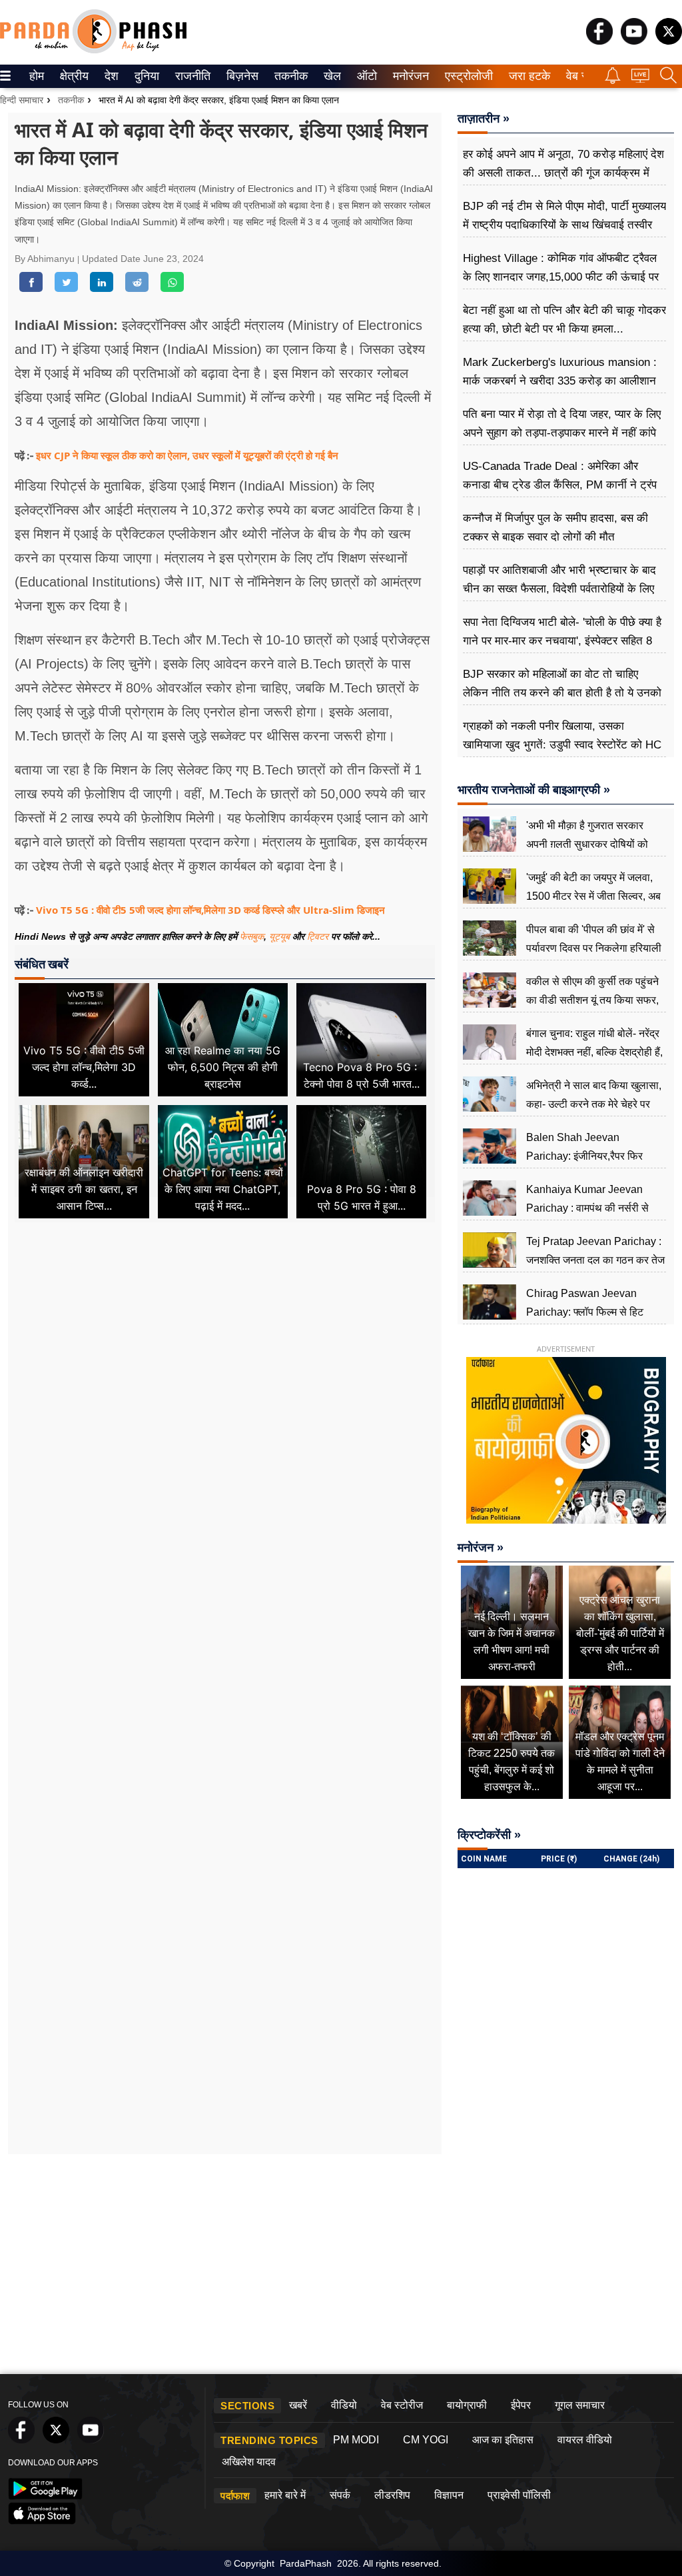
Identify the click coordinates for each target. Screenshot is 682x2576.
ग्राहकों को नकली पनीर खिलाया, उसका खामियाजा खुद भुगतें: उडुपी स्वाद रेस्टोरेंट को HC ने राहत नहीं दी (562, 745)
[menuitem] (37, 76)
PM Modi (356, 2440)
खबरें (298, 2405)
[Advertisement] (225, 1355)
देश (111, 76)
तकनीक (289, 76)
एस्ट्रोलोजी (466, 76)
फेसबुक (252, 936)
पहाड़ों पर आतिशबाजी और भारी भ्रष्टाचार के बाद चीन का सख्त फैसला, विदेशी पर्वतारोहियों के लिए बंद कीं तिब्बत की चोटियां (559, 589)
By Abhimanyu (46, 259)
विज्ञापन (449, 2495)
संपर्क (340, 2495)
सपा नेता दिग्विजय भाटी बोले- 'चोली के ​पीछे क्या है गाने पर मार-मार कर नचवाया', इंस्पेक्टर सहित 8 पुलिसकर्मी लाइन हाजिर (562, 641)
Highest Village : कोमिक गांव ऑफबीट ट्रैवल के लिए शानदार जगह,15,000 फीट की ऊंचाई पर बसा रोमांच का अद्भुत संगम (561, 277)
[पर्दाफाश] (93, 50)
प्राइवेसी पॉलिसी (519, 2495)
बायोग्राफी (467, 2405)
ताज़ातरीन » (484, 119)
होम (36, 76)
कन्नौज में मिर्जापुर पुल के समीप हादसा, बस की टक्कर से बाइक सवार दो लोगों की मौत (555, 528)
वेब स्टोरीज (402, 2405)
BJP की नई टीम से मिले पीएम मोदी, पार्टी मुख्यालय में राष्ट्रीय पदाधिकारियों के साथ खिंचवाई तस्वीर (564, 216)
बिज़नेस (240, 76)
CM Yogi (426, 2440)
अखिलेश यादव (249, 2462)
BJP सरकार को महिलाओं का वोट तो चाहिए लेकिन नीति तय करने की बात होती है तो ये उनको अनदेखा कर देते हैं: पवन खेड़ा (562, 693)
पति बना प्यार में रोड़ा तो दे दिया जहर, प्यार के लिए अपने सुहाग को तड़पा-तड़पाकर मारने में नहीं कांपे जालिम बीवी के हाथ (562, 433)
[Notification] (613, 80)
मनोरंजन (409, 76)
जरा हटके (527, 76)
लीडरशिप (392, 2495)
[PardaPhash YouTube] (634, 41)
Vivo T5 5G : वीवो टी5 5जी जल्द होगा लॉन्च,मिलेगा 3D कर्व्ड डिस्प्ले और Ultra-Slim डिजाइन (210, 910)
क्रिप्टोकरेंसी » (489, 1835)
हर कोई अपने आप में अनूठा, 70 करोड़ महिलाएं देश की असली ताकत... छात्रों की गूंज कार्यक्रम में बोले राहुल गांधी (563, 173)
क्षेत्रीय (73, 76)
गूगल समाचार (580, 2405)
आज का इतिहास (503, 2440)
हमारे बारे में (285, 2495)
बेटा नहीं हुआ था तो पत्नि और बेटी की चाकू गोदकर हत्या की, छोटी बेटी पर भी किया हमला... (564, 320)
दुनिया (146, 76)
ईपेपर (521, 2405)
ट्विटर (318, 936)
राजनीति (191, 76)
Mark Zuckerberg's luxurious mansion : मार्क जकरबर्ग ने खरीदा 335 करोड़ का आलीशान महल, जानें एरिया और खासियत (560, 381)
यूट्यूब (281, 936)
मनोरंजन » (481, 1548)
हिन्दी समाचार (22, 100)
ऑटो (366, 76)
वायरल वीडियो (585, 2440)
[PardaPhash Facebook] (599, 41)
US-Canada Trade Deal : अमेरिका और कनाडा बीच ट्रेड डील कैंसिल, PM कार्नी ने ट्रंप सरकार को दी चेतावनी (560, 485)
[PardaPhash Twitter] (669, 41)
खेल (331, 76)
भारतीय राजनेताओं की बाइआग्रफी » (534, 790)
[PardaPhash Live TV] (640, 79)
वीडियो (344, 2405)
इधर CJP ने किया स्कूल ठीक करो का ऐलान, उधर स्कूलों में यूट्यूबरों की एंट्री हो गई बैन (187, 455)
